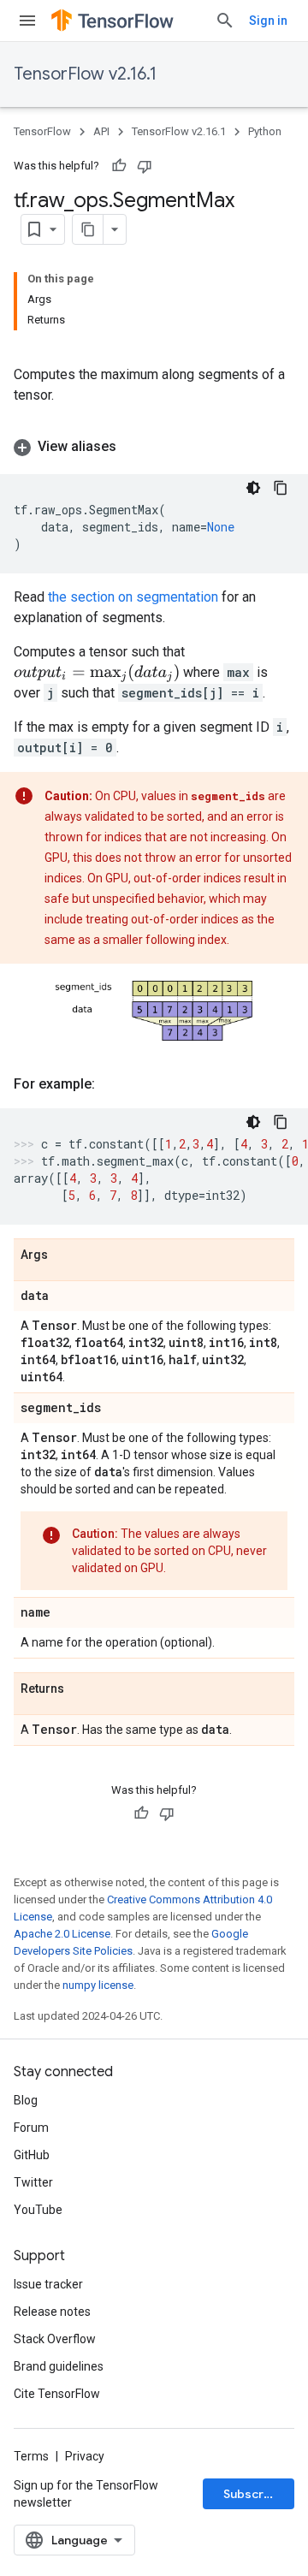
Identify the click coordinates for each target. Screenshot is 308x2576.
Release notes (52, 2312)
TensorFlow (42, 131)
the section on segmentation (133, 597)
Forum (31, 2128)
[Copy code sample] (281, 488)
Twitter (33, 2182)
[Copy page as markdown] (88, 229)
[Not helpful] (145, 166)
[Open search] (225, 21)
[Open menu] (27, 21)
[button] (154, 447)
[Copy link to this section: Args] (65, 1255)
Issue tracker (48, 2284)
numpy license (98, 1985)
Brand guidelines (59, 2366)
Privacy (85, 2456)
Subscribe (253, 2494)
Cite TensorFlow (57, 2394)
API (101, 131)
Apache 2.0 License (62, 1934)
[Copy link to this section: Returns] (81, 1689)
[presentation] (97, 673)
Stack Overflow (55, 2339)
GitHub (32, 2155)
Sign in (268, 21)
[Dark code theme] (253, 488)
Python (265, 131)
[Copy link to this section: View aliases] (133, 447)
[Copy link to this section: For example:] (112, 1084)
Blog (26, 2100)
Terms (31, 2456)
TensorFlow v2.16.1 (85, 74)
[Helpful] (119, 166)
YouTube (38, 2210)
